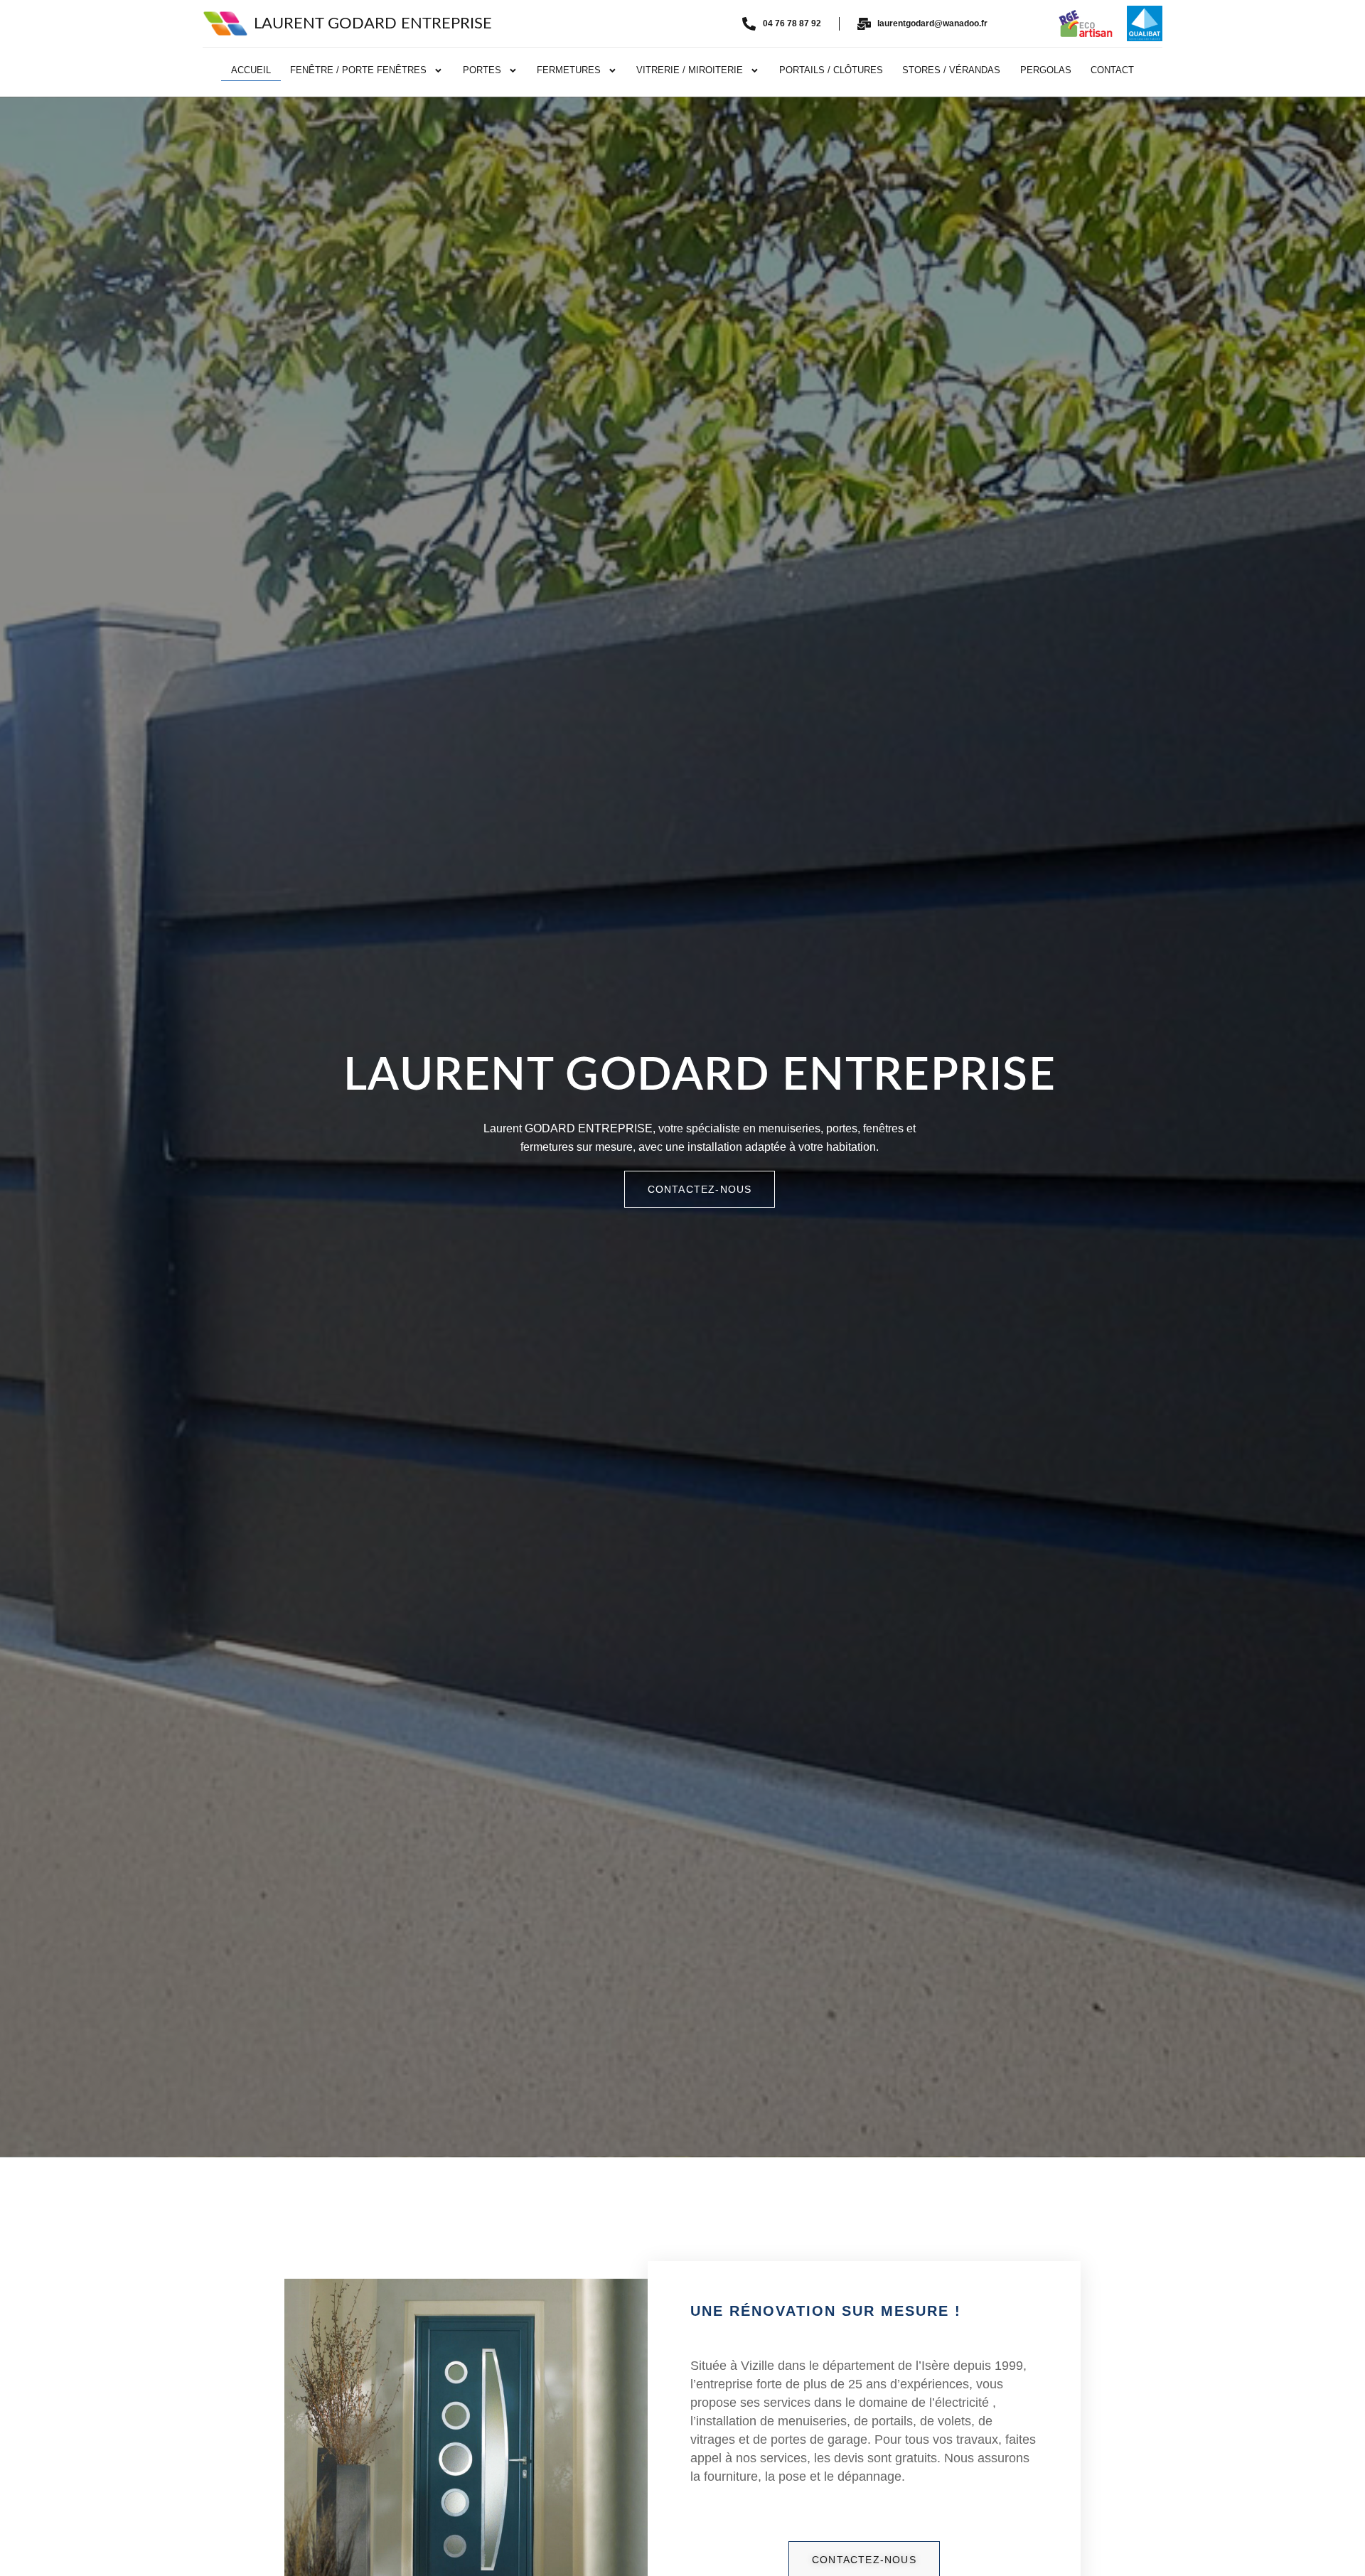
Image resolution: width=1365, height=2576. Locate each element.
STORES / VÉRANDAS (951, 70)
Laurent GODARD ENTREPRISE (373, 23)
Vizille (758, 2366)
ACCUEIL (251, 70)
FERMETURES (569, 70)
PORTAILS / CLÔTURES (831, 70)
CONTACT (1112, 70)
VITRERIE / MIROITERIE (690, 70)
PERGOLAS (1046, 70)
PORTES (482, 70)
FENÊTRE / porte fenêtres (358, 70)
